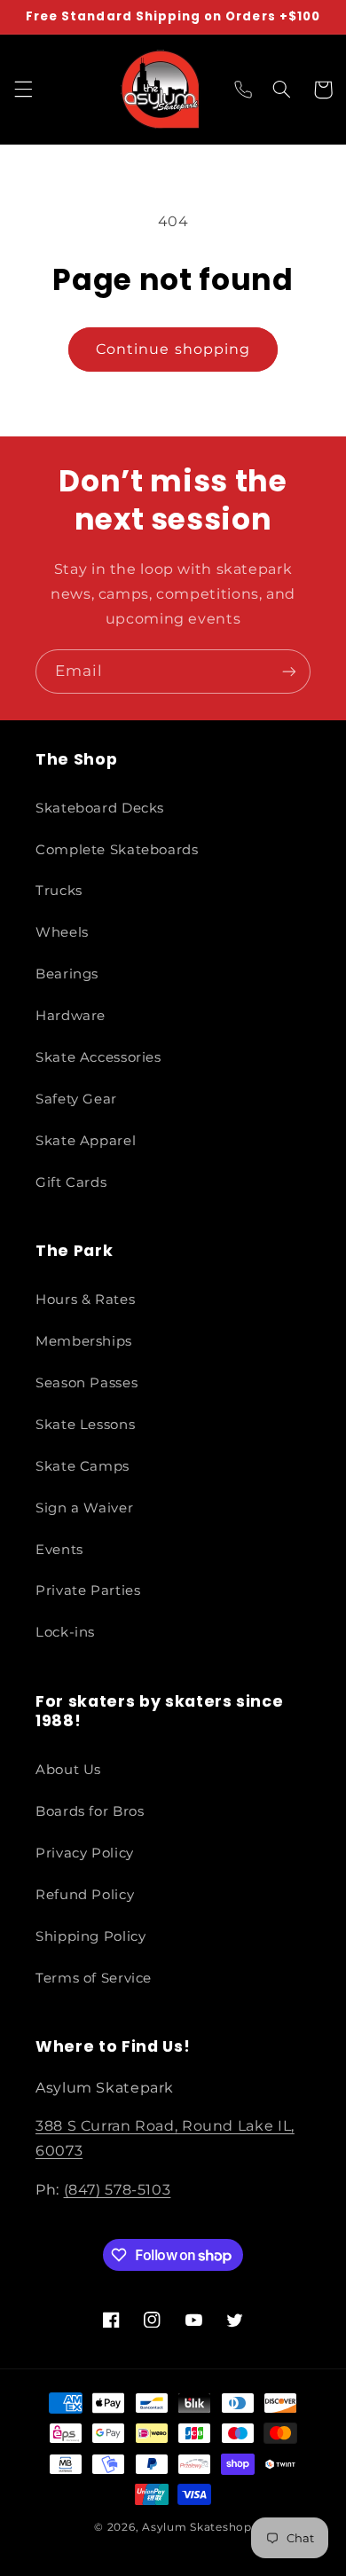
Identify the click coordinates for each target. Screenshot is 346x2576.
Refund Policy (85, 1895)
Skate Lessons (85, 1425)
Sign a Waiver (84, 1508)
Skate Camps (83, 1466)
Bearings (67, 974)
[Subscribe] (289, 671)
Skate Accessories (98, 1057)
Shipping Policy (90, 1936)
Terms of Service (94, 1978)
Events (59, 1550)
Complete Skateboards (117, 850)
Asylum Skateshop (197, 2527)
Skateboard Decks (100, 808)
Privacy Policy (85, 1853)
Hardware (71, 1016)
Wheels (62, 932)
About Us (68, 1770)
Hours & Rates (85, 1300)
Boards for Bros (90, 1811)
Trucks (59, 891)
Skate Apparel (86, 1141)
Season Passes (86, 1383)
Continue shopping (173, 349)
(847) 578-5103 (118, 2190)
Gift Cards (71, 1182)
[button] (23, 90)
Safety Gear (76, 1099)
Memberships (84, 1341)
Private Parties (88, 1590)
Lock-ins (65, 1632)
